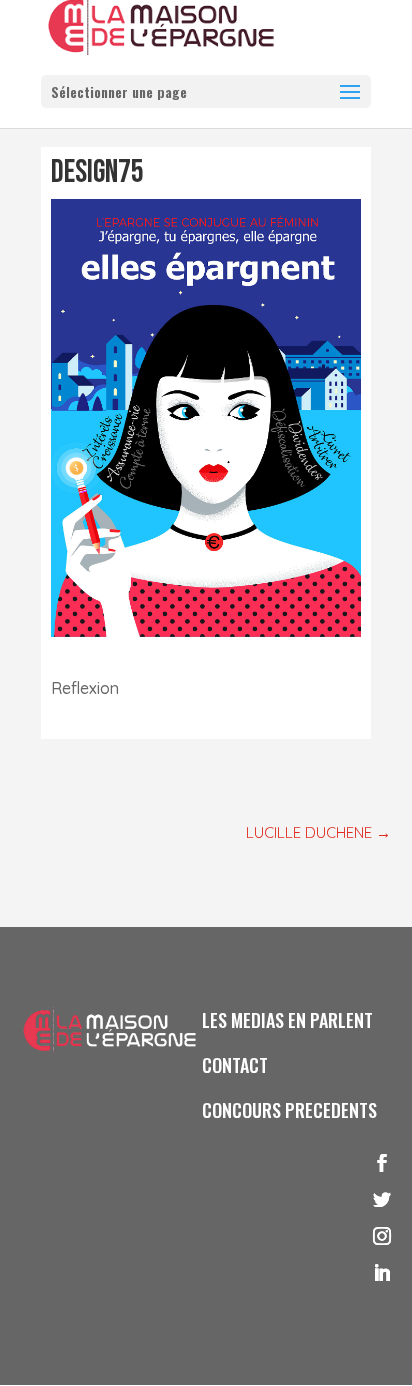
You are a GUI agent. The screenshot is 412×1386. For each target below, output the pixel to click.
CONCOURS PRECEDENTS (289, 1110)
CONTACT (235, 1065)
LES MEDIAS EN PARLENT (287, 1020)
